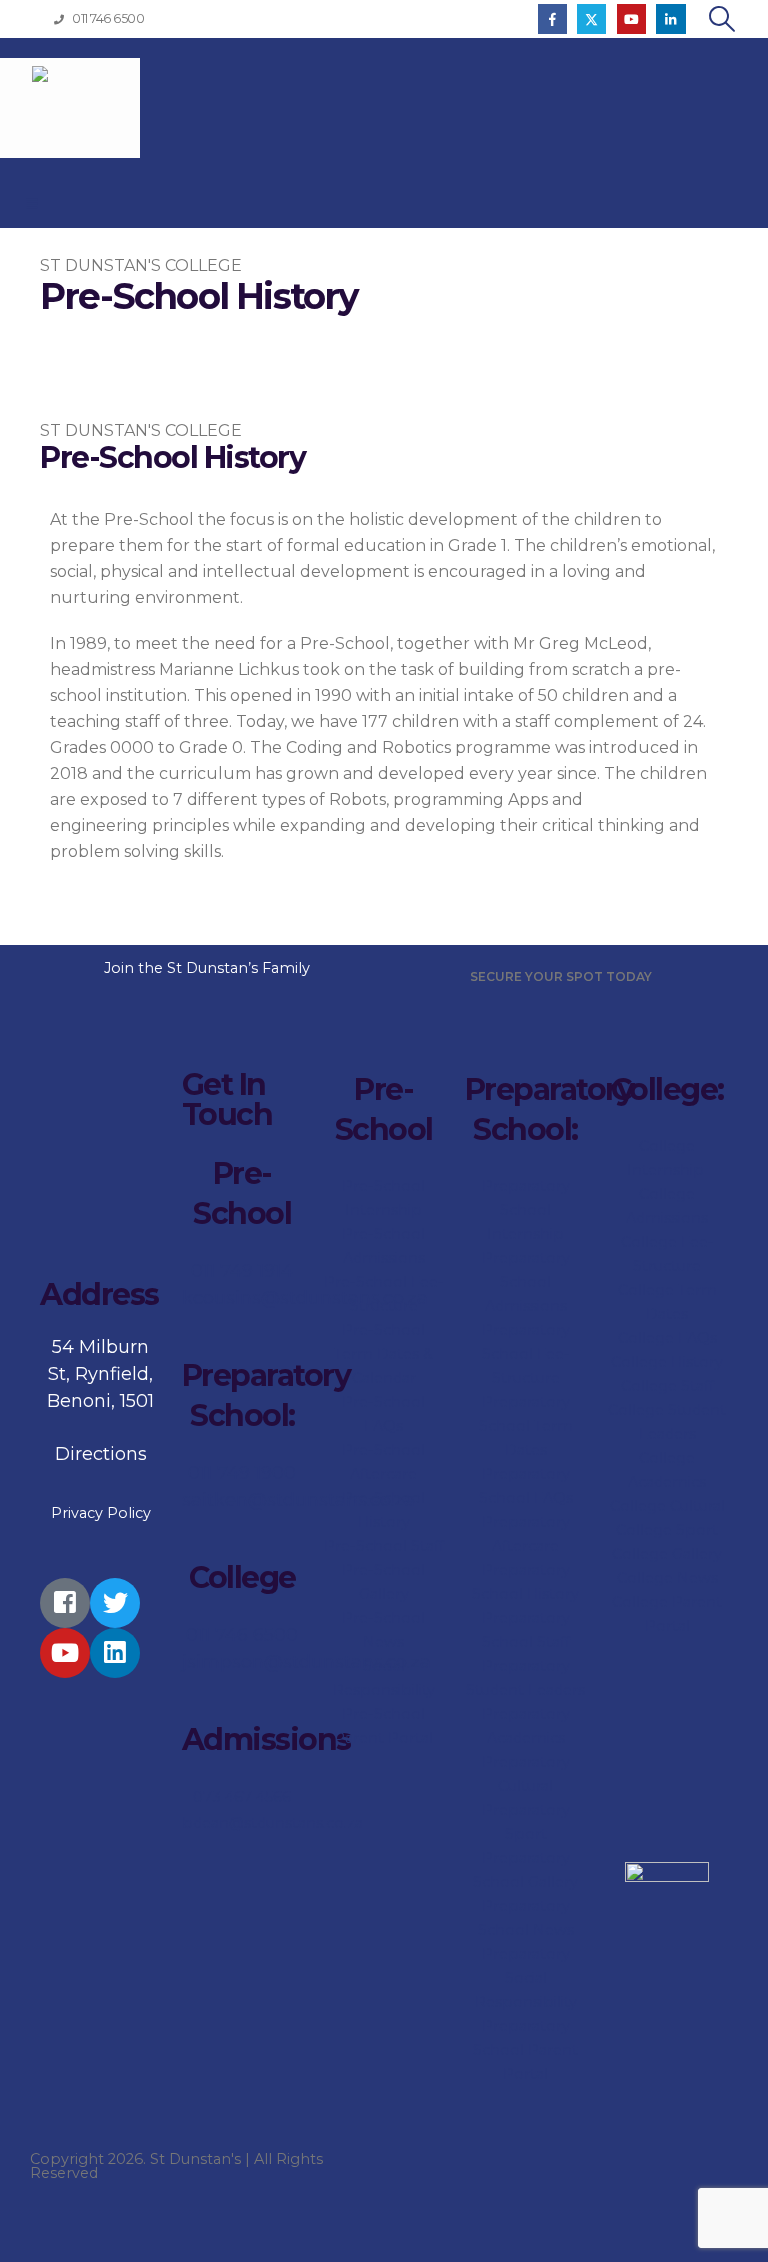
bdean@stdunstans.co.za (272, 1823)
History (695, 1362)
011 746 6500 (242, 1635)
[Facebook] (552, 18)
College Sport (667, 1530)
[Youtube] (631, 18)
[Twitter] (115, 1603)
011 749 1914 (242, 1271)
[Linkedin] (115, 1653)
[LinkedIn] (670, 18)
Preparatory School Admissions (526, 1282)
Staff (695, 1386)
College (649, 1242)
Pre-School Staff (384, 1546)
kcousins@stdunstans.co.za (305, 1298)
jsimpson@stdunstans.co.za (306, 1662)
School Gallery (525, 1882)
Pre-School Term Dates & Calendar (383, 1354)
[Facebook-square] (65, 1603)
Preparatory (526, 1330)
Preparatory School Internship (526, 1210)
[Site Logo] (70, 108)
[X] (591, 18)
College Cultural (667, 1506)
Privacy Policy (101, 1513)
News (695, 1578)
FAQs (695, 1338)
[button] (722, 19)
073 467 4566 (242, 1797)
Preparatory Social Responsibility (526, 1978)
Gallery (695, 1554)
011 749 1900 (242, 1473)
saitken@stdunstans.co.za (298, 1500)
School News (526, 1930)
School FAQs (526, 1498)
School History (525, 1594)
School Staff (526, 1642)
